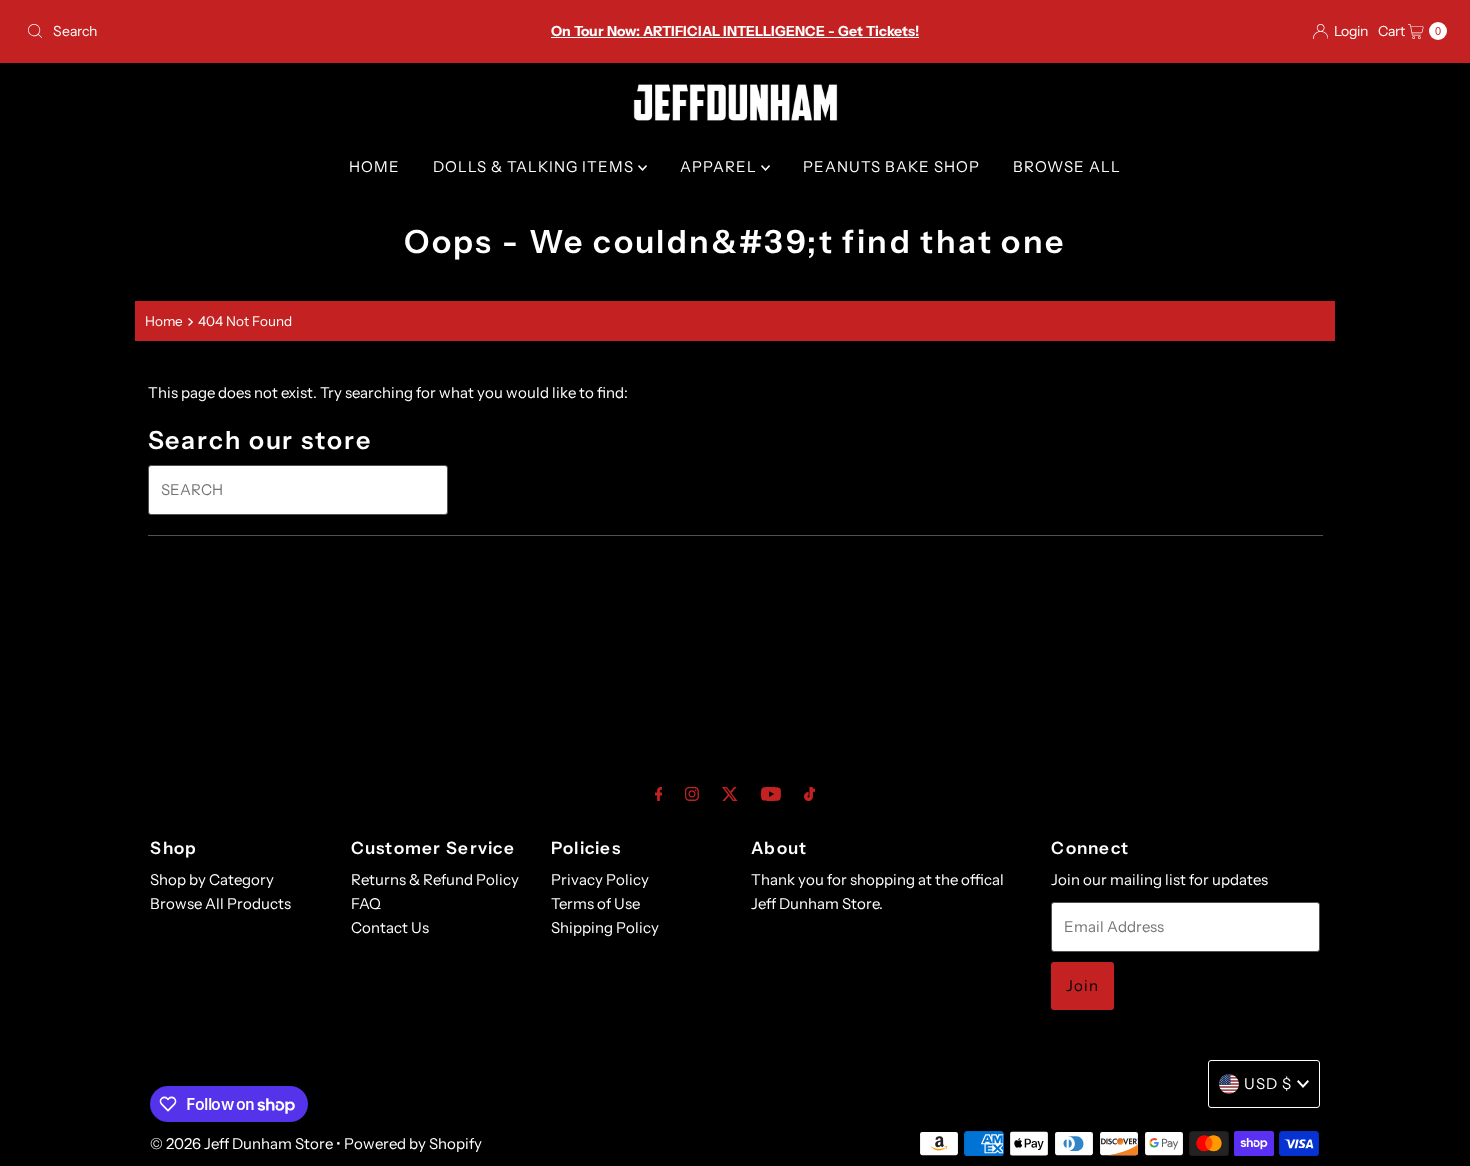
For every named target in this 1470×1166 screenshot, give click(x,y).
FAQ (366, 903)
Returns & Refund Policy (435, 879)
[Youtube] (771, 794)
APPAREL (720, 166)
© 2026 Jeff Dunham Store (241, 1143)
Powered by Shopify (413, 1143)
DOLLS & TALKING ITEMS (535, 166)
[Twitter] (730, 794)
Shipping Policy (605, 927)
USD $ (1268, 1083)
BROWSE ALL (1067, 166)
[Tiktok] (809, 794)
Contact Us (390, 927)
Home (164, 321)
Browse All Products (220, 903)
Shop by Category (212, 879)
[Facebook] (659, 794)
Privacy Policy (600, 879)
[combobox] (251, 31)
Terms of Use (595, 903)
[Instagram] (692, 794)
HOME (374, 166)
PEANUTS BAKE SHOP (891, 166)
